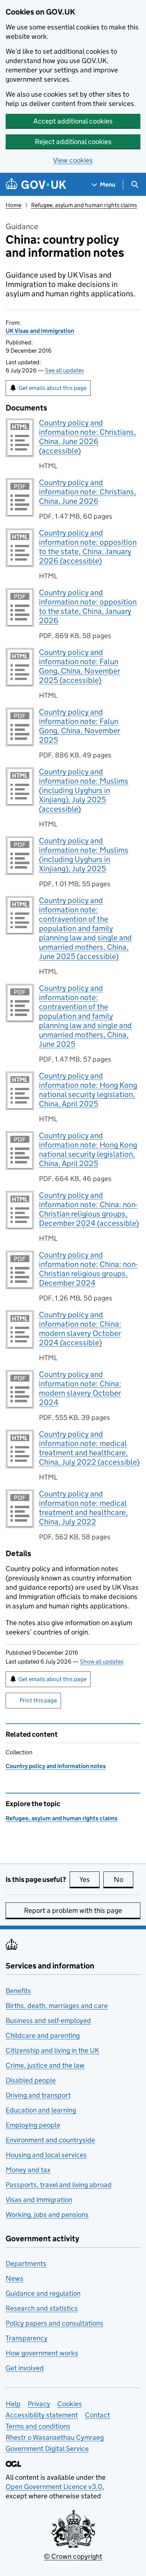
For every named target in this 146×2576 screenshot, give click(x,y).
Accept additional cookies (73, 121)
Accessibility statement (42, 2415)
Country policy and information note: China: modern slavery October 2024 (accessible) (80, 1329)
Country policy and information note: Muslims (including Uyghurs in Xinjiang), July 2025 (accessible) (84, 790)
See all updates (64, 370)
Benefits (18, 1991)
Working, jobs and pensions (47, 2215)
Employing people (33, 2125)
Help (13, 2404)
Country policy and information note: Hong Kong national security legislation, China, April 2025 (88, 1090)
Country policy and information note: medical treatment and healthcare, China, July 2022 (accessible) (89, 1448)
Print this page (38, 1700)
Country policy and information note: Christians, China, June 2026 (88, 492)
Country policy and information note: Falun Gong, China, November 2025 (80, 726)
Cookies (70, 2404)
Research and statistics (42, 2308)
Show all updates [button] (102, 1662)
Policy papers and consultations (54, 2323)
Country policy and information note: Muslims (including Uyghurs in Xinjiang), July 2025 (84, 855)
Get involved (25, 2368)
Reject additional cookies (73, 142)
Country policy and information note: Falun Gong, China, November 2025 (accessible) (80, 666)
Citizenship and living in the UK (52, 2050)
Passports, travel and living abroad (59, 2185)
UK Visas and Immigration (40, 331)
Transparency (27, 2338)
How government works (42, 2353)
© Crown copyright (73, 2556)
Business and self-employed (48, 2021)
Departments (26, 2263)
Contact (98, 2415)
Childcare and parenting (43, 2035)
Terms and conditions (38, 2426)
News (15, 2278)
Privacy (39, 2404)
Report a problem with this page (73, 1910)
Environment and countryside (50, 2140)
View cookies (73, 160)
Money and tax (28, 2170)
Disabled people (31, 2080)
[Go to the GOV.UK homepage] (36, 185)
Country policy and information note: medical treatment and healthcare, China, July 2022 (83, 1508)
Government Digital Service (47, 2449)
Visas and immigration (39, 2200)
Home (13, 205)
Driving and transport (38, 2095)
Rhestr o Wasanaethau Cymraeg (55, 2437)
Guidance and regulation (43, 2293)
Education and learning (41, 2110)
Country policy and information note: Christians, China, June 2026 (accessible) (88, 437)
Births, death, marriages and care (57, 2006)
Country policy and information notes (56, 1766)
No (124, 1879)
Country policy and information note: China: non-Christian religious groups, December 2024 (88, 1269)
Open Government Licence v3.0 (54, 2487)
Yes (89, 1879)
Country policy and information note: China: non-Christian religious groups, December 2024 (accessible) (89, 1209)
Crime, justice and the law (45, 2065)
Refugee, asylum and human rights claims (84, 205)
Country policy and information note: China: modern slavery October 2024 (80, 1388)
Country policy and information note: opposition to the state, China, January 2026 (88, 607)
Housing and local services (46, 2155)
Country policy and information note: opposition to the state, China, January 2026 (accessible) (88, 547)
